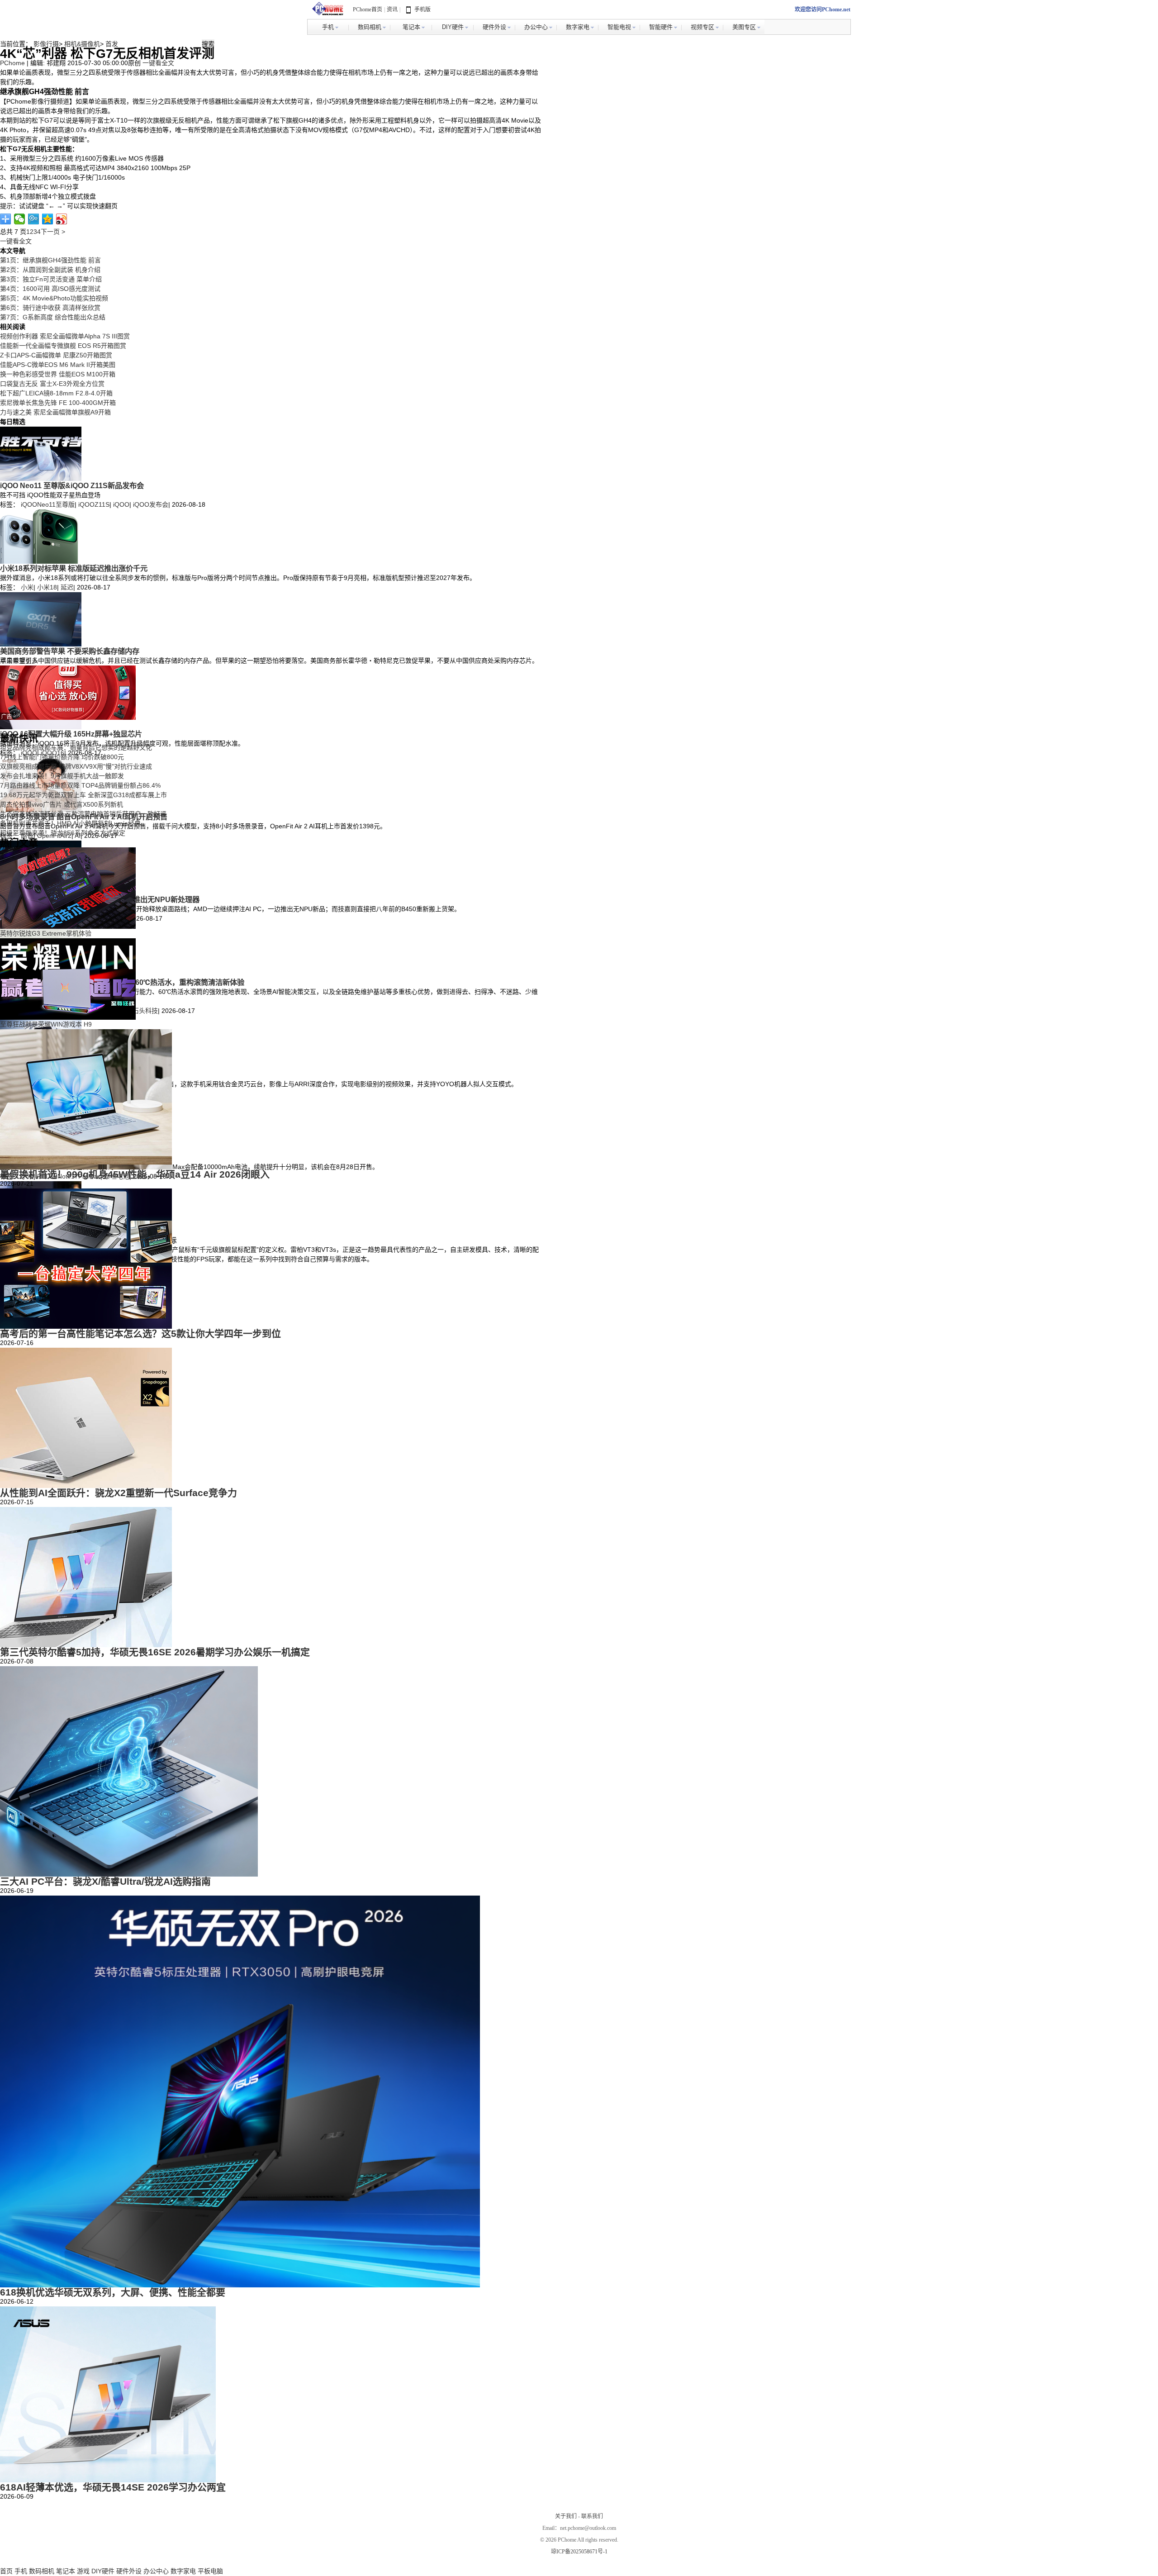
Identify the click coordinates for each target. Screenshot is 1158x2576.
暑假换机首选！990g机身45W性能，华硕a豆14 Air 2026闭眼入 (135, 1174)
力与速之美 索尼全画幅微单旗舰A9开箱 (55, 412)
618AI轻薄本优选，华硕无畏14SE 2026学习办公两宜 (113, 2487)
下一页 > (53, 232)
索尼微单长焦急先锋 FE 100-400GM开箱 (58, 403)
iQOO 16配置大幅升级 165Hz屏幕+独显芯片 (71, 734)
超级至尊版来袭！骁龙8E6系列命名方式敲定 (63, 833)
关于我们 (566, 2516)
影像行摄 (46, 44)
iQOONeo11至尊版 (48, 504)
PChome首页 (368, 10)
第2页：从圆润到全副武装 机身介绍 (50, 270)
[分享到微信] (20, 219)
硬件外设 (129, 2571)
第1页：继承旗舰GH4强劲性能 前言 (50, 260)
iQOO (121, 504)
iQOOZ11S (94, 504)
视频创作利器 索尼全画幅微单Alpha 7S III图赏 (65, 336)
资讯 (392, 10)
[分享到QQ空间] (48, 219)
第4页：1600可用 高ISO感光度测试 (50, 289)
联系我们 (592, 2516)
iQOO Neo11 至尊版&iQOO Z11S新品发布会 (72, 485)
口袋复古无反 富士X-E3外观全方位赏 (52, 384)
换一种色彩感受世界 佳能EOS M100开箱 (58, 374)
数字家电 (183, 2571)
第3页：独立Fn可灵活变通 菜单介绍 (51, 279)
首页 (6, 2571)
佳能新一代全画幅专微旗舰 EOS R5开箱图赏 (63, 346)
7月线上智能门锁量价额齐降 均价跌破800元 (62, 757)
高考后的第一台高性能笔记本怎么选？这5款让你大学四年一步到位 (140, 1333)
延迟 (67, 587)
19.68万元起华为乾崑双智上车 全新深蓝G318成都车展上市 (83, 795)
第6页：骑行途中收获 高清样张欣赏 (50, 308)
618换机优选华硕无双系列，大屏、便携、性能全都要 (113, 2292)
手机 (21, 2571)
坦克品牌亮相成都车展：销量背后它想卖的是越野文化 (76, 747)
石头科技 (145, 1011)
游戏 (83, 2571)
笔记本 (66, 2571)
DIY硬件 (103, 2571)
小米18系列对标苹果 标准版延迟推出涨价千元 (74, 568)
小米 (27, 587)
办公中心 (156, 2571)
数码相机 (42, 2571)
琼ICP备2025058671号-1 (579, 2552)
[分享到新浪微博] (62, 219)
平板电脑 (210, 2571)
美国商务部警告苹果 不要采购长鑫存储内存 (70, 651)
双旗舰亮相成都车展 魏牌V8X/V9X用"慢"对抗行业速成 (76, 766)
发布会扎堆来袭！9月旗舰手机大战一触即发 (62, 776)
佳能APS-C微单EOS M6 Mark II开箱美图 (58, 365)
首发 (112, 44)
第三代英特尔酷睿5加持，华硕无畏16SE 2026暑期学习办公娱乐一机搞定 (155, 1652)
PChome (12, 63)
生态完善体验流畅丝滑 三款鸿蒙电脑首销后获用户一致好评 (83, 814)
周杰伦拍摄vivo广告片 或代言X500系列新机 (62, 804)
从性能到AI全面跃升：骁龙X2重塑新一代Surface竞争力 (119, 1493)
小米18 (47, 587)
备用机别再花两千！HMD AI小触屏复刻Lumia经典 (70, 823)
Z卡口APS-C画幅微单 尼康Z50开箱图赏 (56, 355)
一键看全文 (158, 63)
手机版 (422, 10)
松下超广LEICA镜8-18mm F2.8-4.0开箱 (56, 393)
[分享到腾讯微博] (34, 219)
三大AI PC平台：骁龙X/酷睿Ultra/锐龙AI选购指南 (105, 1881)
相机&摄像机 (82, 44)
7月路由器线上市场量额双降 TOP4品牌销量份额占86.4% (80, 785)
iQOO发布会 (151, 504)
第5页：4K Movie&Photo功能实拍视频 (54, 298)
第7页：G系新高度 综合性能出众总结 (53, 317)
